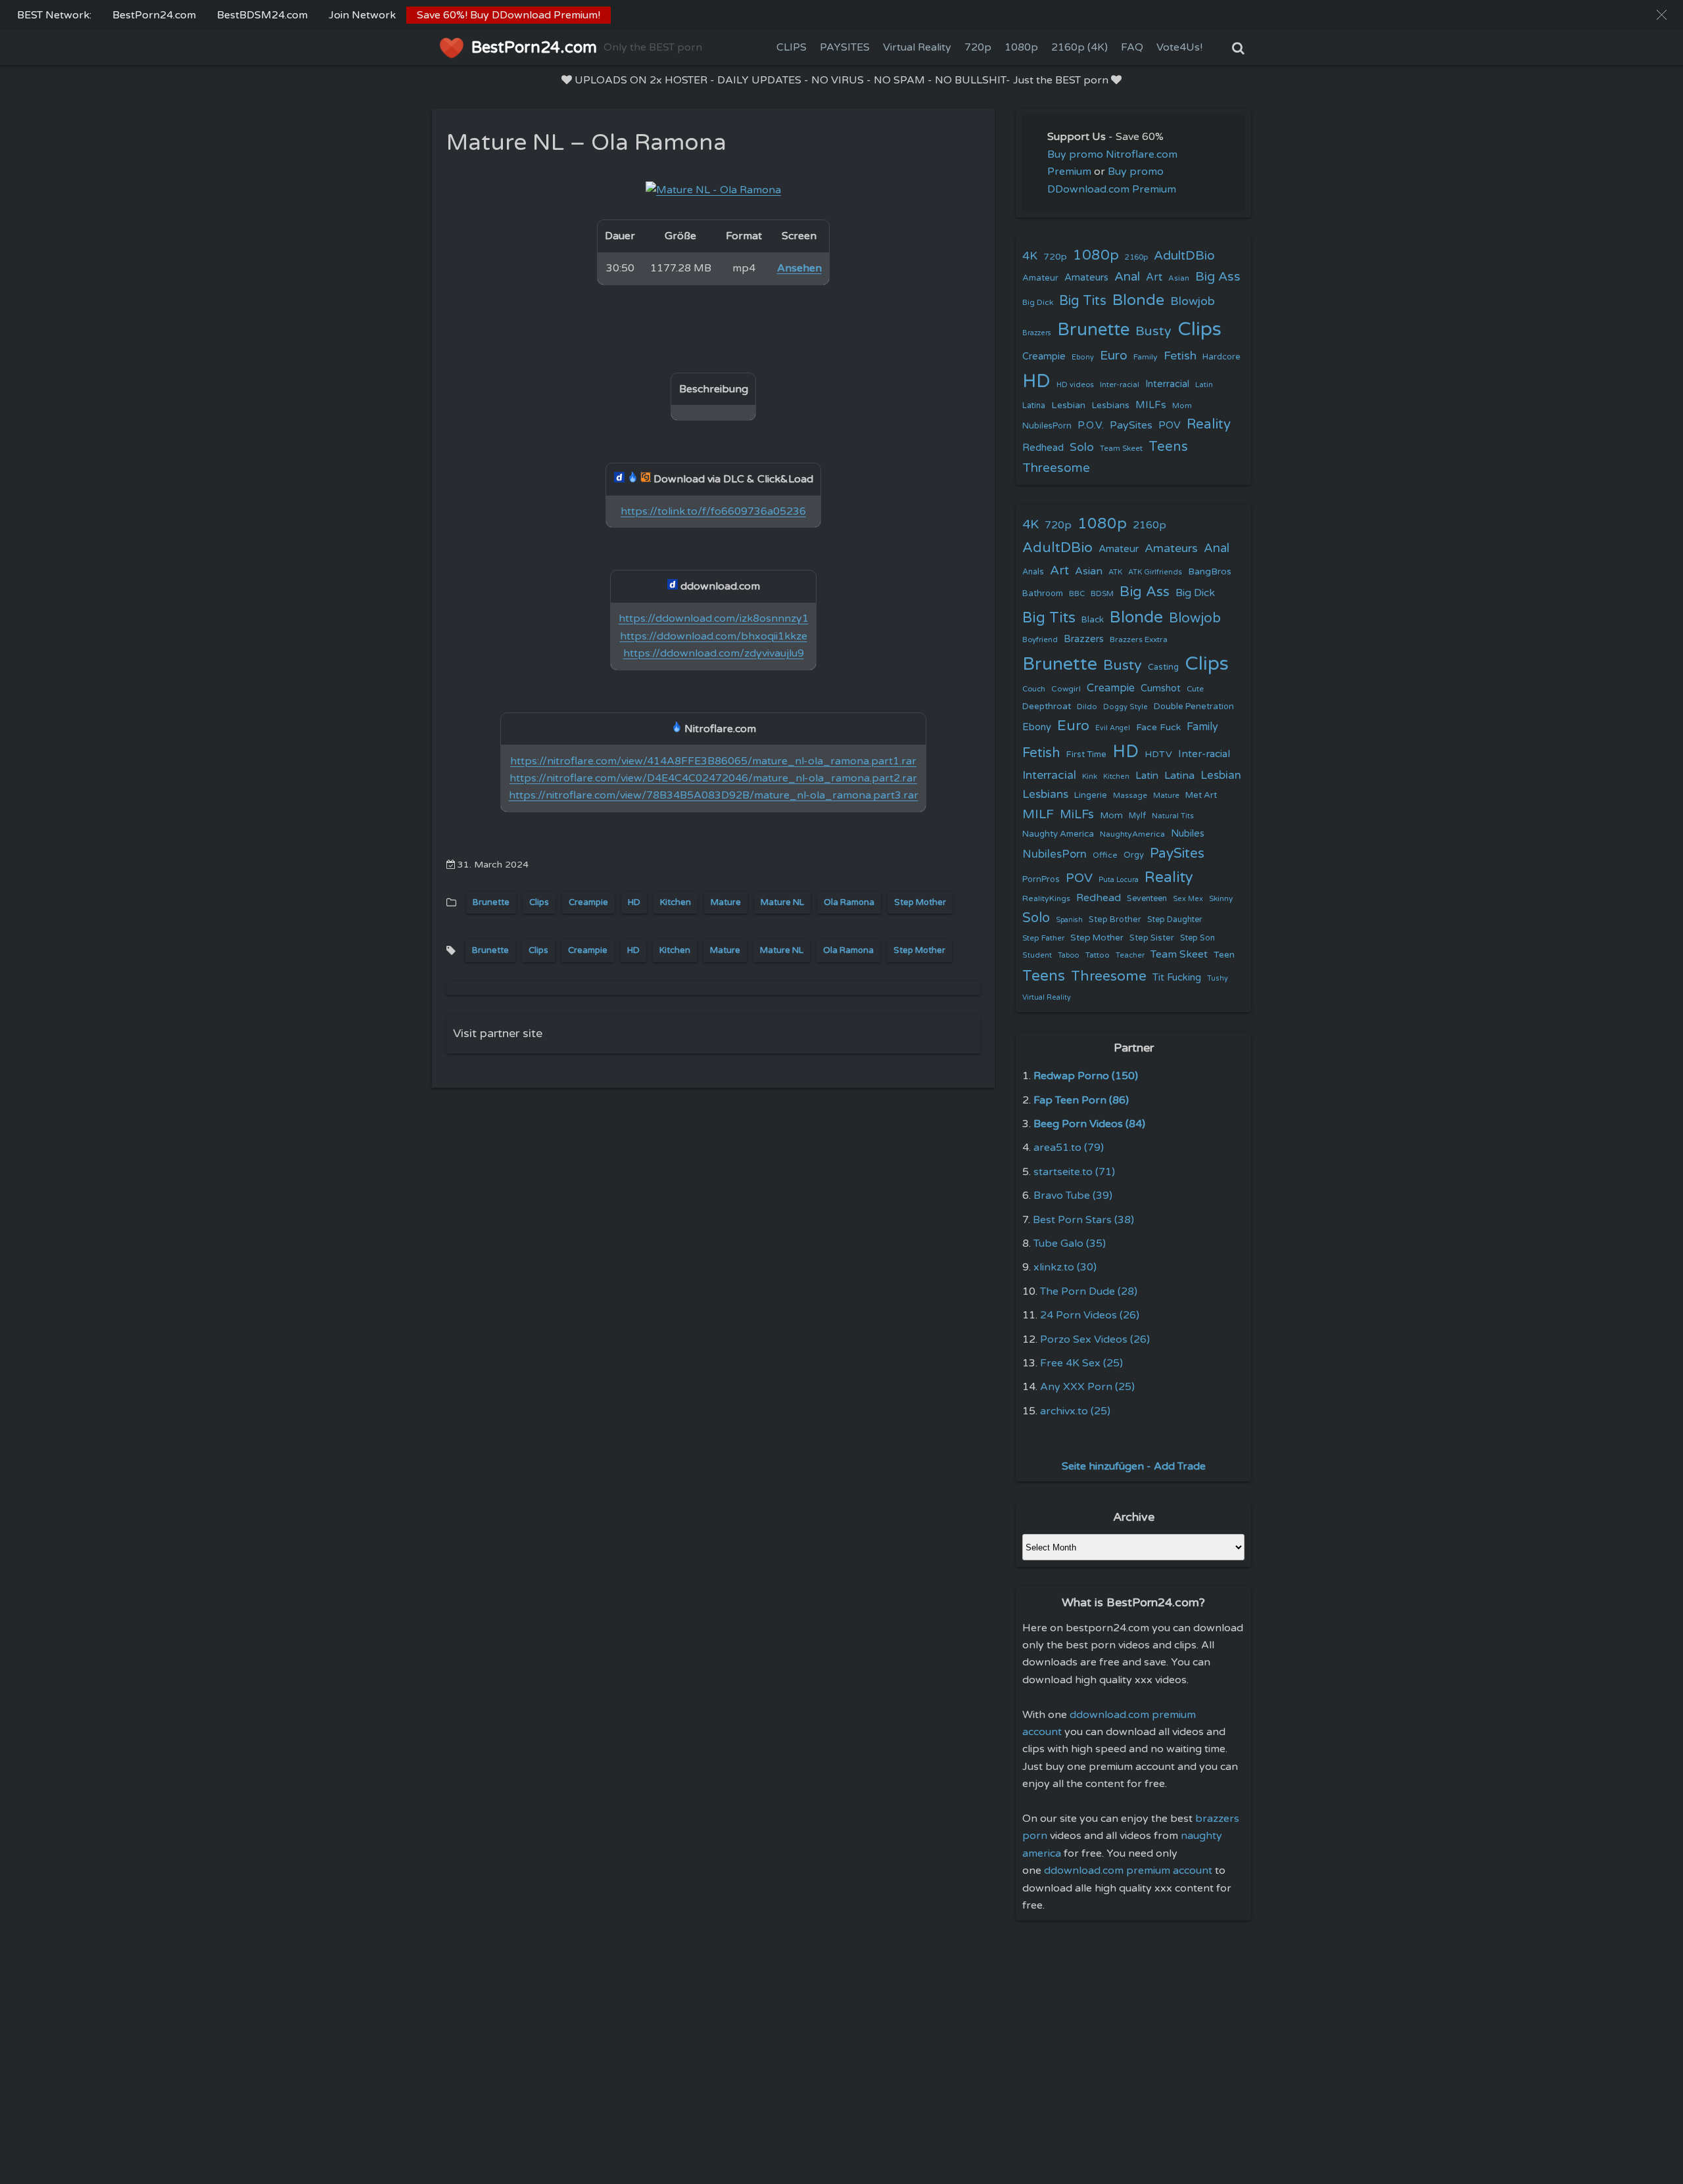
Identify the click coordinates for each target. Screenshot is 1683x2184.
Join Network (362, 15)
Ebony (1083, 357)
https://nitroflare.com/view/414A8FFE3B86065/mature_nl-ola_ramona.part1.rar (713, 761)
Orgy (1134, 855)
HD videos (1075, 385)
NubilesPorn (1047, 426)
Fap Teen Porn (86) (1081, 1100)
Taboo (1069, 955)
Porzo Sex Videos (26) (1095, 1339)
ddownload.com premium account (1128, 1870)
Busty (1153, 331)
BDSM (1102, 593)
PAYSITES (845, 47)
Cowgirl (1066, 689)
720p (978, 47)
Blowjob (1193, 301)
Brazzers (1037, 333)
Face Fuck (1158, 727)
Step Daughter (1175, 920)
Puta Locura (1119, 880)
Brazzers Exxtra (1139, 639)
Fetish (1180, 356)
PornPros (1041, 879)
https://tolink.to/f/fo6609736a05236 (713, 511)
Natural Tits (1173, 816)
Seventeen (1147, 899)
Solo (1082, 447)
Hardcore (1221, 357)
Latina (1034, 406)
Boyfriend (1040, 639)
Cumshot (1161, 688)
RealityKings (1046, 898)
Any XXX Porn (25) (1087, 1387)
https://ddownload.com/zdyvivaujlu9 (714, 653)
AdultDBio (1184, 255)
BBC (1077, 593)
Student (1037, 955)
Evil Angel (1113, 728)
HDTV (1158, 754)
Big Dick (1038, 302)
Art (1154, 277)
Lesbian (1068, 405)
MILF (1038, 814)
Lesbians (1110, 405)
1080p (1021, 47)
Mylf (1137, 816)
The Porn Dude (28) (1089, 1291)
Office (1105, 855)
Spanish (1069, 920)
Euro (1114, 355)
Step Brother (1115, 919)
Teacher (1130, 955)
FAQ (1132, 47)
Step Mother (920, 902)
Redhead (1043, 448)
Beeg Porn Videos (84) (1089, 1124)
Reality (1209, 424)
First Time (1086, 755)
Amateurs (1086, 278)
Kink (1090, 777)
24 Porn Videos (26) (1090, 1315)
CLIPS (792, 47)
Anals (1033, 572)
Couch (1034, 689)
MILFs (1151, 405)
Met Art (1201, 795)
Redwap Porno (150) (1086, 1076)
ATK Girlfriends (1155, 572)
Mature (726, 902)
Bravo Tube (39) (1073, 1196)
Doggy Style (1126, 707)
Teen (1224, 955)
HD (634, 902)
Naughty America (1058, 834)
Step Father (1043, 938)
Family (1146, 357)
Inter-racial (1120, 384)
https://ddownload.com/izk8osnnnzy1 (714, 618)
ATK (1115, 572)
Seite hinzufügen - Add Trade (1134, 1466)
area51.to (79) (1069, 1148)
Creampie (588, 902)
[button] (1662, 15)
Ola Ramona (849, 902)
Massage (1130, 796)
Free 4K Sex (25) (1081, 1363)
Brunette (491, 902)
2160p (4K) (1079, 47)
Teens (1168, 447)
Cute (1195, 689)
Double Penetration (1194, 707)
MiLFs (1077, 814)
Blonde (1138, 300)
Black (1093, 620)
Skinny (1221, 898)
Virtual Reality (917, 47)
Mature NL (782, 902)
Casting (1163, 667)
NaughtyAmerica (1132, 834)
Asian (1179, 278)
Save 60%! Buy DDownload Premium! (509, 15)
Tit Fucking (1177, 977)
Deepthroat (1047, 707)
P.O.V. (1091, 425)
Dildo (1087, 707)
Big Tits (1083, 301)
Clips (539, 902)
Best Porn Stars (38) (1083, 1220)
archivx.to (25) (1075, 1411)
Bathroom (1043, 593)
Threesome (1056, 468)
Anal (1127, 277)
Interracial (1167, 384)
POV (1170, 425)
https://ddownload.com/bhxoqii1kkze (714, 636)
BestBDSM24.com (262, 15)
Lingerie (1091, 795)
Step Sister (1152, 938)
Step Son (1197, 938)
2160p (1136, 257)
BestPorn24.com (154, 15)
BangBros (1210, 571)
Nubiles (1188, 834)
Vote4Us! (1179, 47)
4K (1030, 256)
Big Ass (1218, 277)
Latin (1204, 385)
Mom (1182, 406)
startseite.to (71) (1074, 1172)
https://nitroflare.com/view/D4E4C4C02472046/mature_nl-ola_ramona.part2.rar (713, 778)
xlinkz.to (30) (1065, 1267)
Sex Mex (1188, 899)
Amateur (1040, 278)
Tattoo (1098, 955)
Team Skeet (1121, 448)
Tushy (1218, 978)
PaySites (1131, 425)
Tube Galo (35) (1070, 1243)
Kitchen (676, 902)
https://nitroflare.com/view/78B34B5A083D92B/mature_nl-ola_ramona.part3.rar (714, 795)
